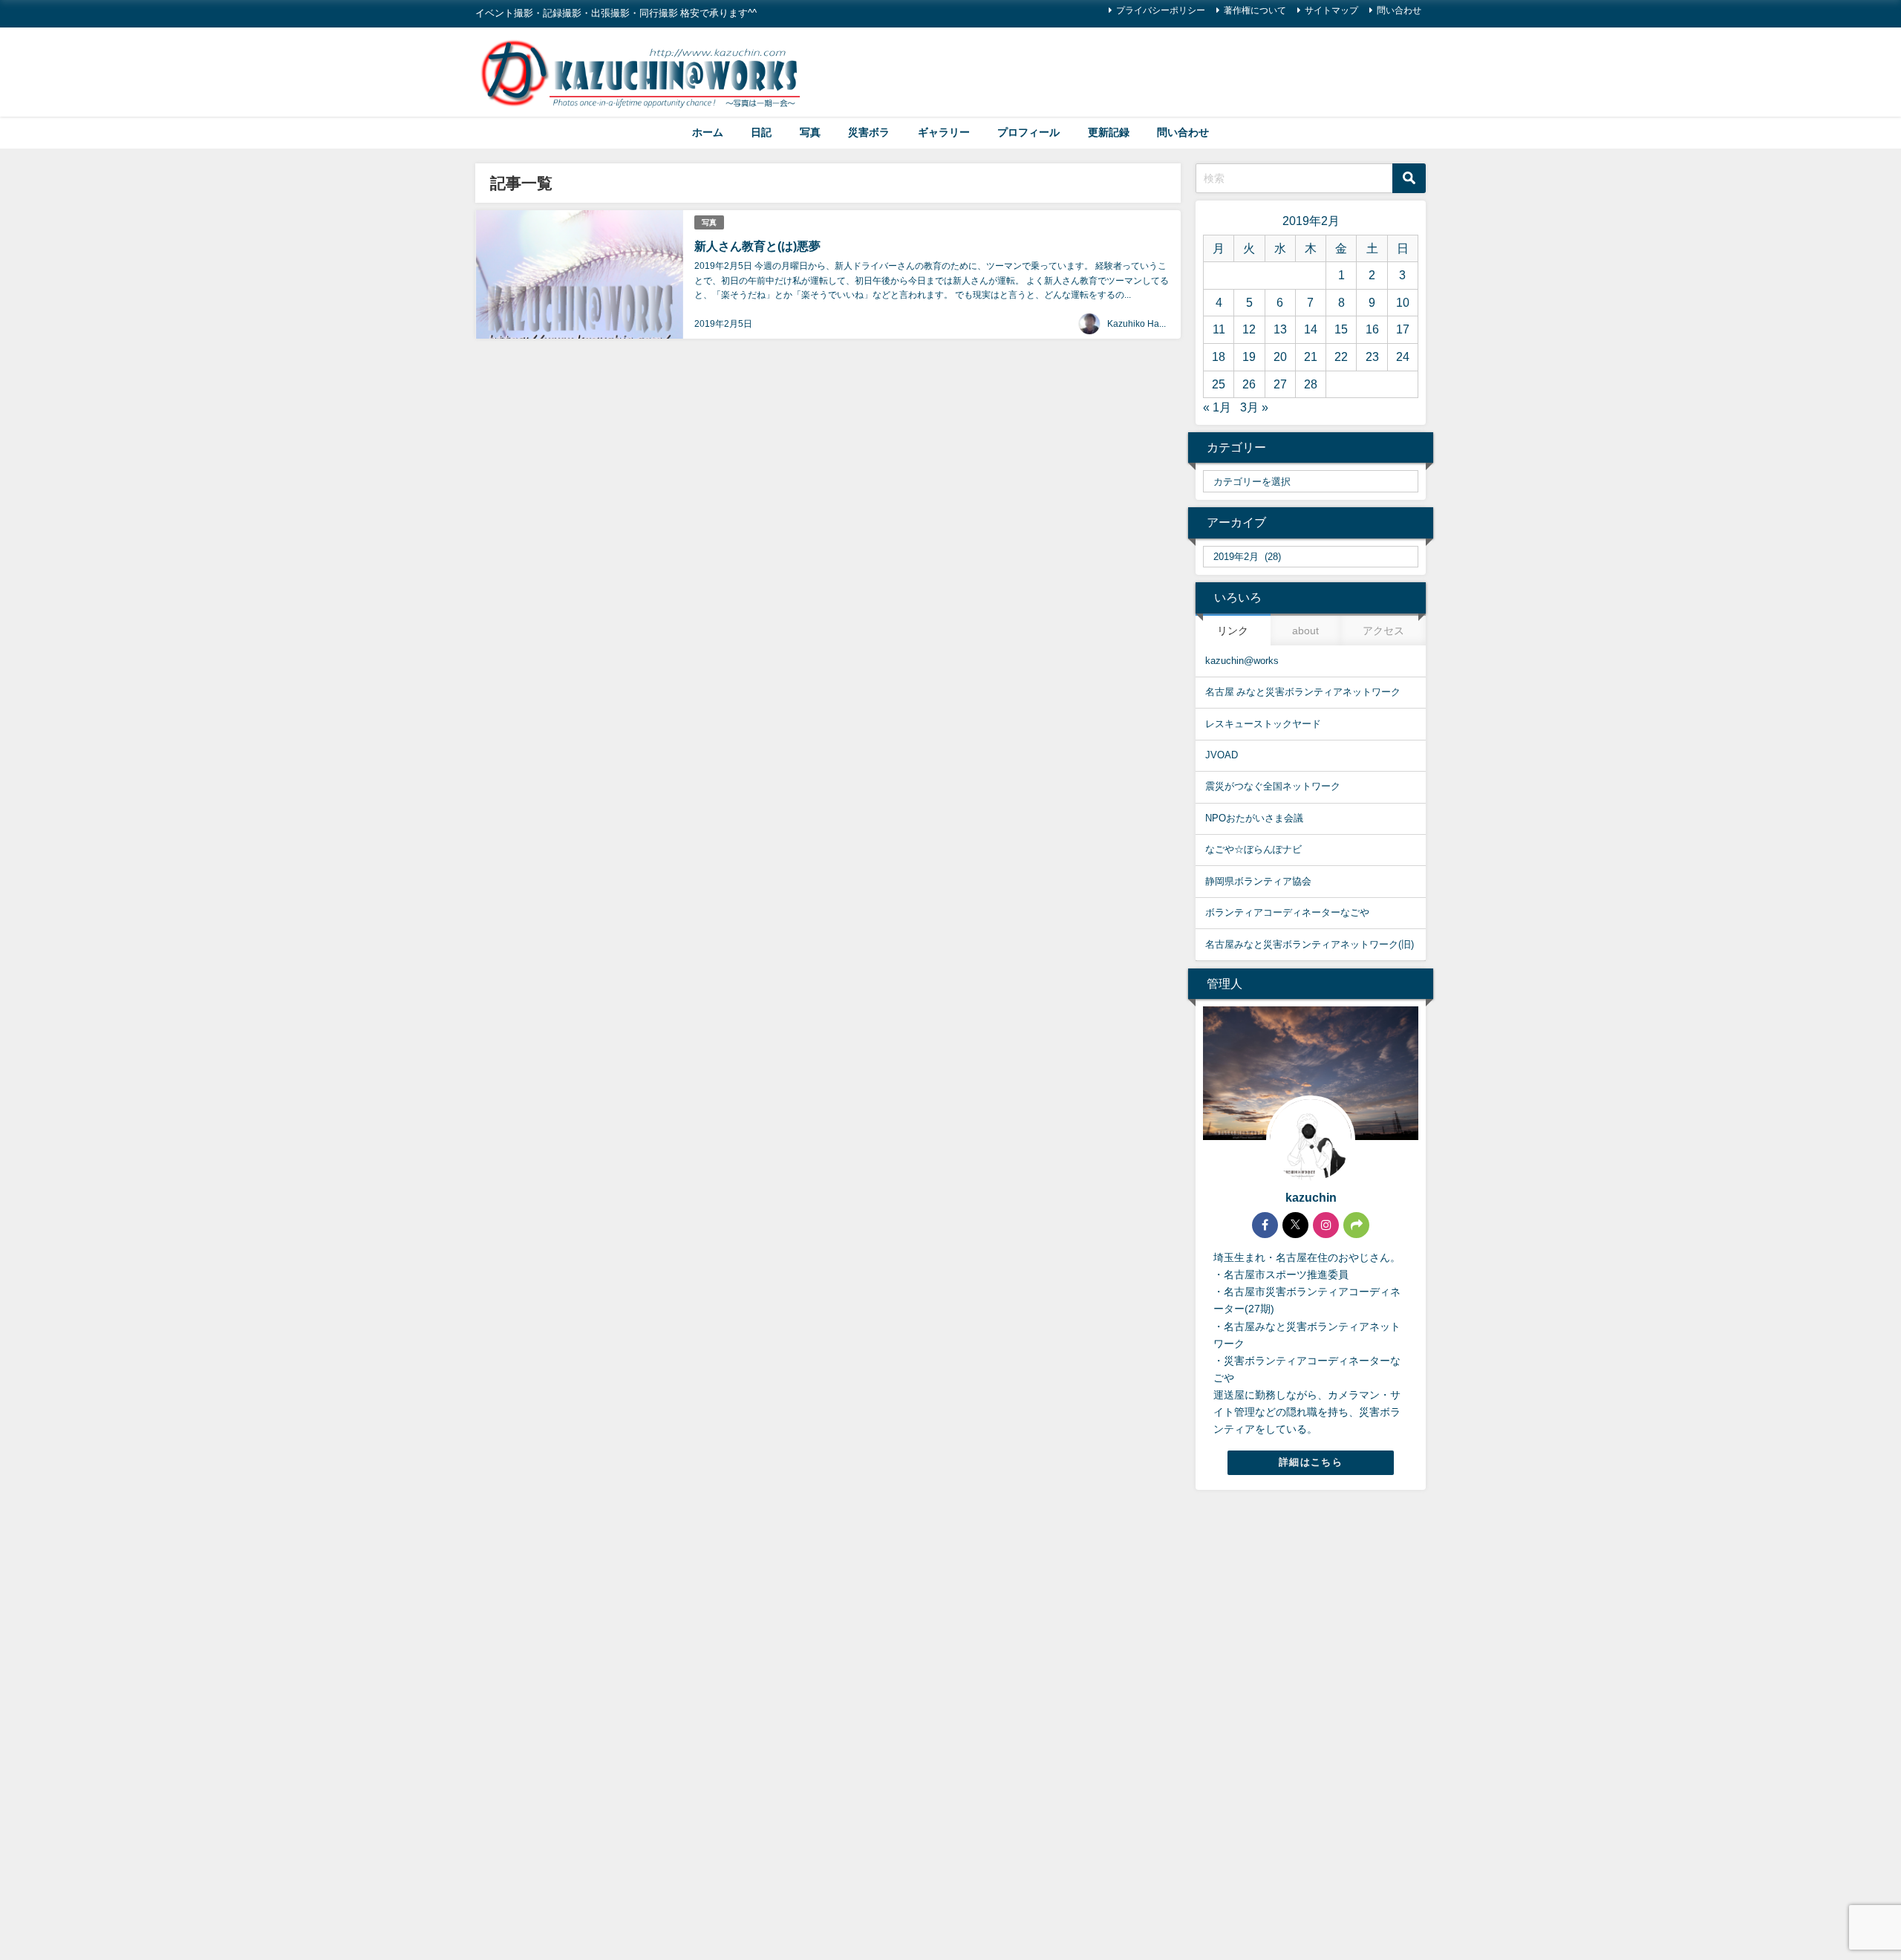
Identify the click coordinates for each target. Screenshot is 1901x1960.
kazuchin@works (1242, 661)
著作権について (1255, 10)
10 (1403, 302)
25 (1219, 384)
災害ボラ (869, 132)
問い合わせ (1399, 10)
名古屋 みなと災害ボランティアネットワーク (1303, 692)
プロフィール (1028, 132)
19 (1249, 356)
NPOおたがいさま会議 (1254, 818)
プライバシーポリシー (1161, 10)
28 (1311, 384)
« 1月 (1217, 407)
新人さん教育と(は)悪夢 (757, 246)
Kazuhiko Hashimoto (1149, 324)
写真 (810, 132)
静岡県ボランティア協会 (1258, 881)
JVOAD (1222, 755)
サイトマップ (1331, 10)
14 (1311, 329)
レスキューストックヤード (1263, 724)
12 (1249, 329)
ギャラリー (944, 132)
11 (1219, 329)
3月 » (1254, 407)
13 (1280, 329)
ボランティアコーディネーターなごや (1287, 912)
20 (1280, 356)
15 (1341, 329)
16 (1372, 329)
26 (1249, 384)
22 (1341, 356)
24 (1403, 356)
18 (1219, 356)
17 (1403, 329)
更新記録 (1109, 132)
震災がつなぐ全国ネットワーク (1273, 786)
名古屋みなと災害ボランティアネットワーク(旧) (1310, 944)
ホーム (708, 132)
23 (1372, 356)
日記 (761, 132)
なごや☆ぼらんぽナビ (1253, 849)
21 (1311, 356)
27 (1280, 384)
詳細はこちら (1311, 1462)
